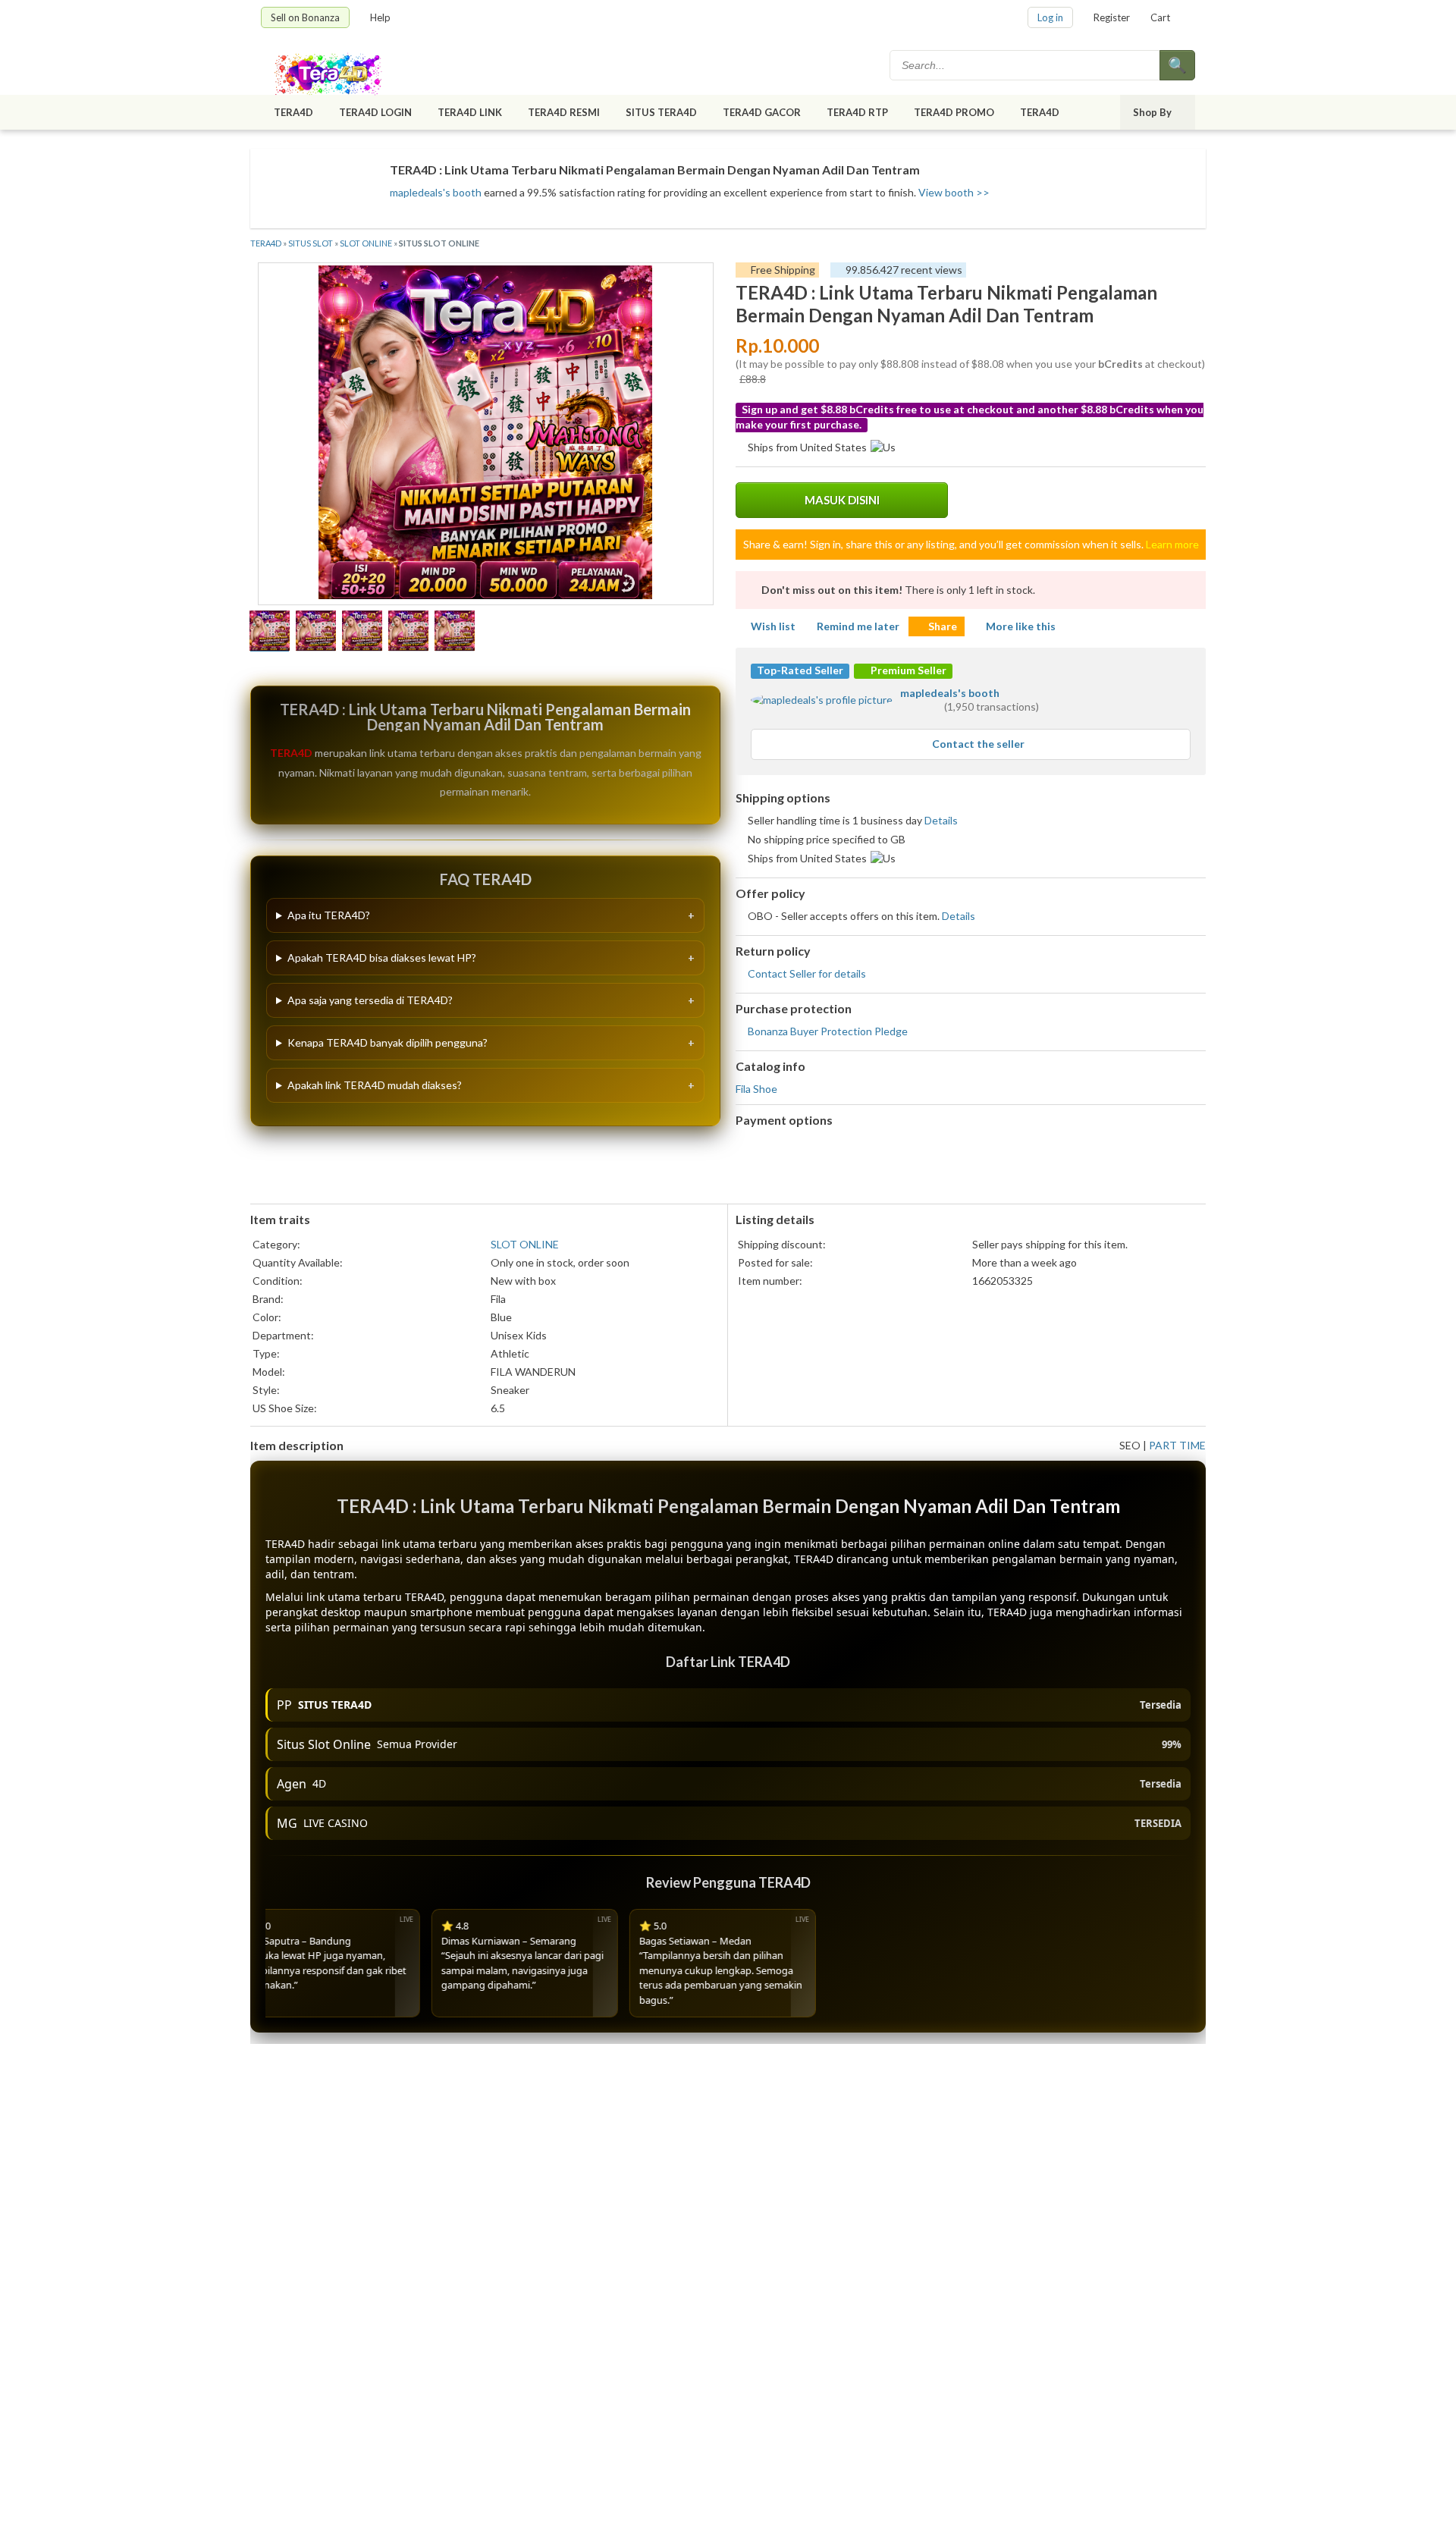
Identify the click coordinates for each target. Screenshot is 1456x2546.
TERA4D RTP (857, 112)
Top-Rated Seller (800, 670)
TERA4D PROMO (954, 112)
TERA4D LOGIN (375, 112)
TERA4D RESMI (564, 112)
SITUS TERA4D (661, 112)
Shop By (1152, 112)
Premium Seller (907, 670)
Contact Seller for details (807, 973)
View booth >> (954, 192)
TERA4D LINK (470, 112)
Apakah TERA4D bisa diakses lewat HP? (382, 957)
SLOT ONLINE (366, 243)
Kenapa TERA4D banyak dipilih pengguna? (388, 1042)
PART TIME (1177, 1445)
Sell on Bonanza (305, 17)
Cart (1160, 17)
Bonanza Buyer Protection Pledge (828, 1031)
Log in (1050, 17)
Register (1112, 17)
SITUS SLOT (311, 243)
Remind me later (858, 626)
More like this (1021, 626)
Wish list (773, 626)
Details (941, 820)
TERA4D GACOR (762, 112)
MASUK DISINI (842, 500)
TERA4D (293, 112)
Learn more (1172, 544)
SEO (1130, 1445)
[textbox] (1026, 65)
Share (943, 626)
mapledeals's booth (436, 192)
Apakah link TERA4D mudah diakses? (375, 1085)
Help (380, 17)
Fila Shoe (756, 1089)
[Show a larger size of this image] (270, 633)
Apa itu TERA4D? (329, 915)
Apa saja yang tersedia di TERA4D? (370, 1000)
